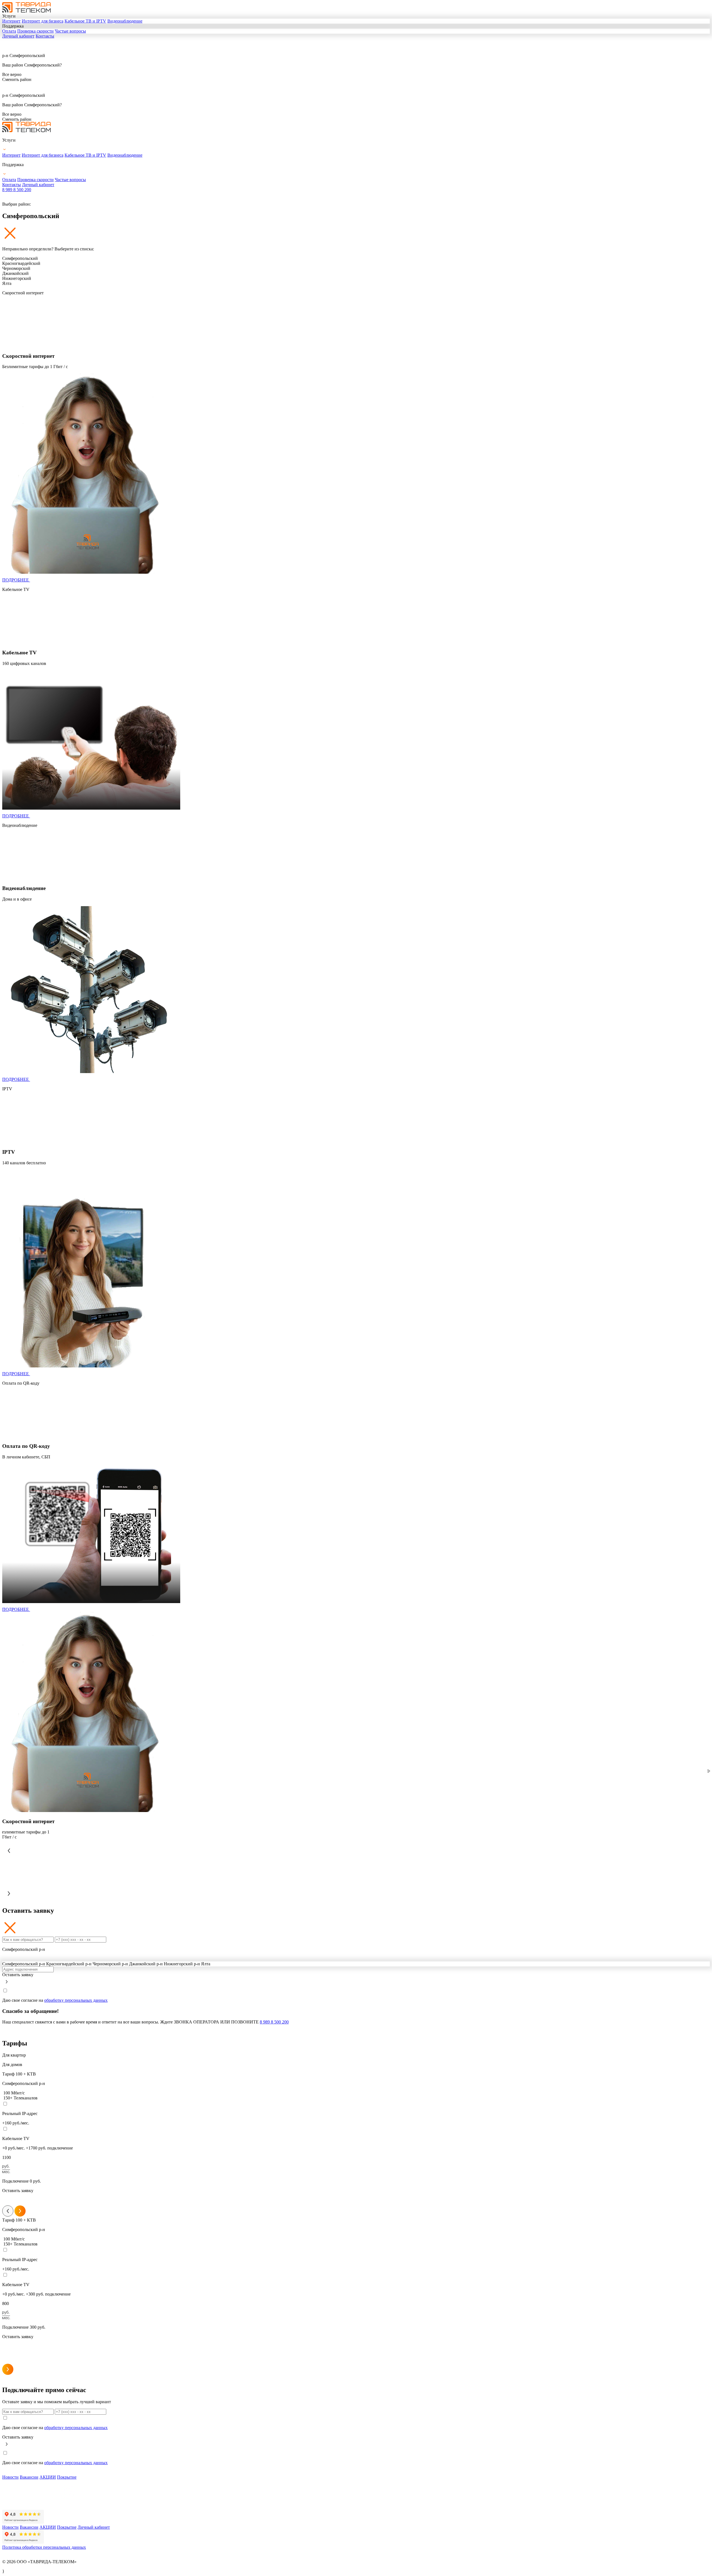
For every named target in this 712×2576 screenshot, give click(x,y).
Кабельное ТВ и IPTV (85, 21)
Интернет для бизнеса (43, 21)
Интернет (11, 21)
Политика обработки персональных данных (44, 2547)
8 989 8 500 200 (17, 190)
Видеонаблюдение (125, 21)
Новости (10, 2477)
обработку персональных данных (76, 2000)
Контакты (45, 36)
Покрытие (67, 2477)
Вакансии (29, 2477)
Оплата (9, 31)
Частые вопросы (70, 31)
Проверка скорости (35, 31)
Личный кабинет (18, 36)
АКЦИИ (48, 2477)
